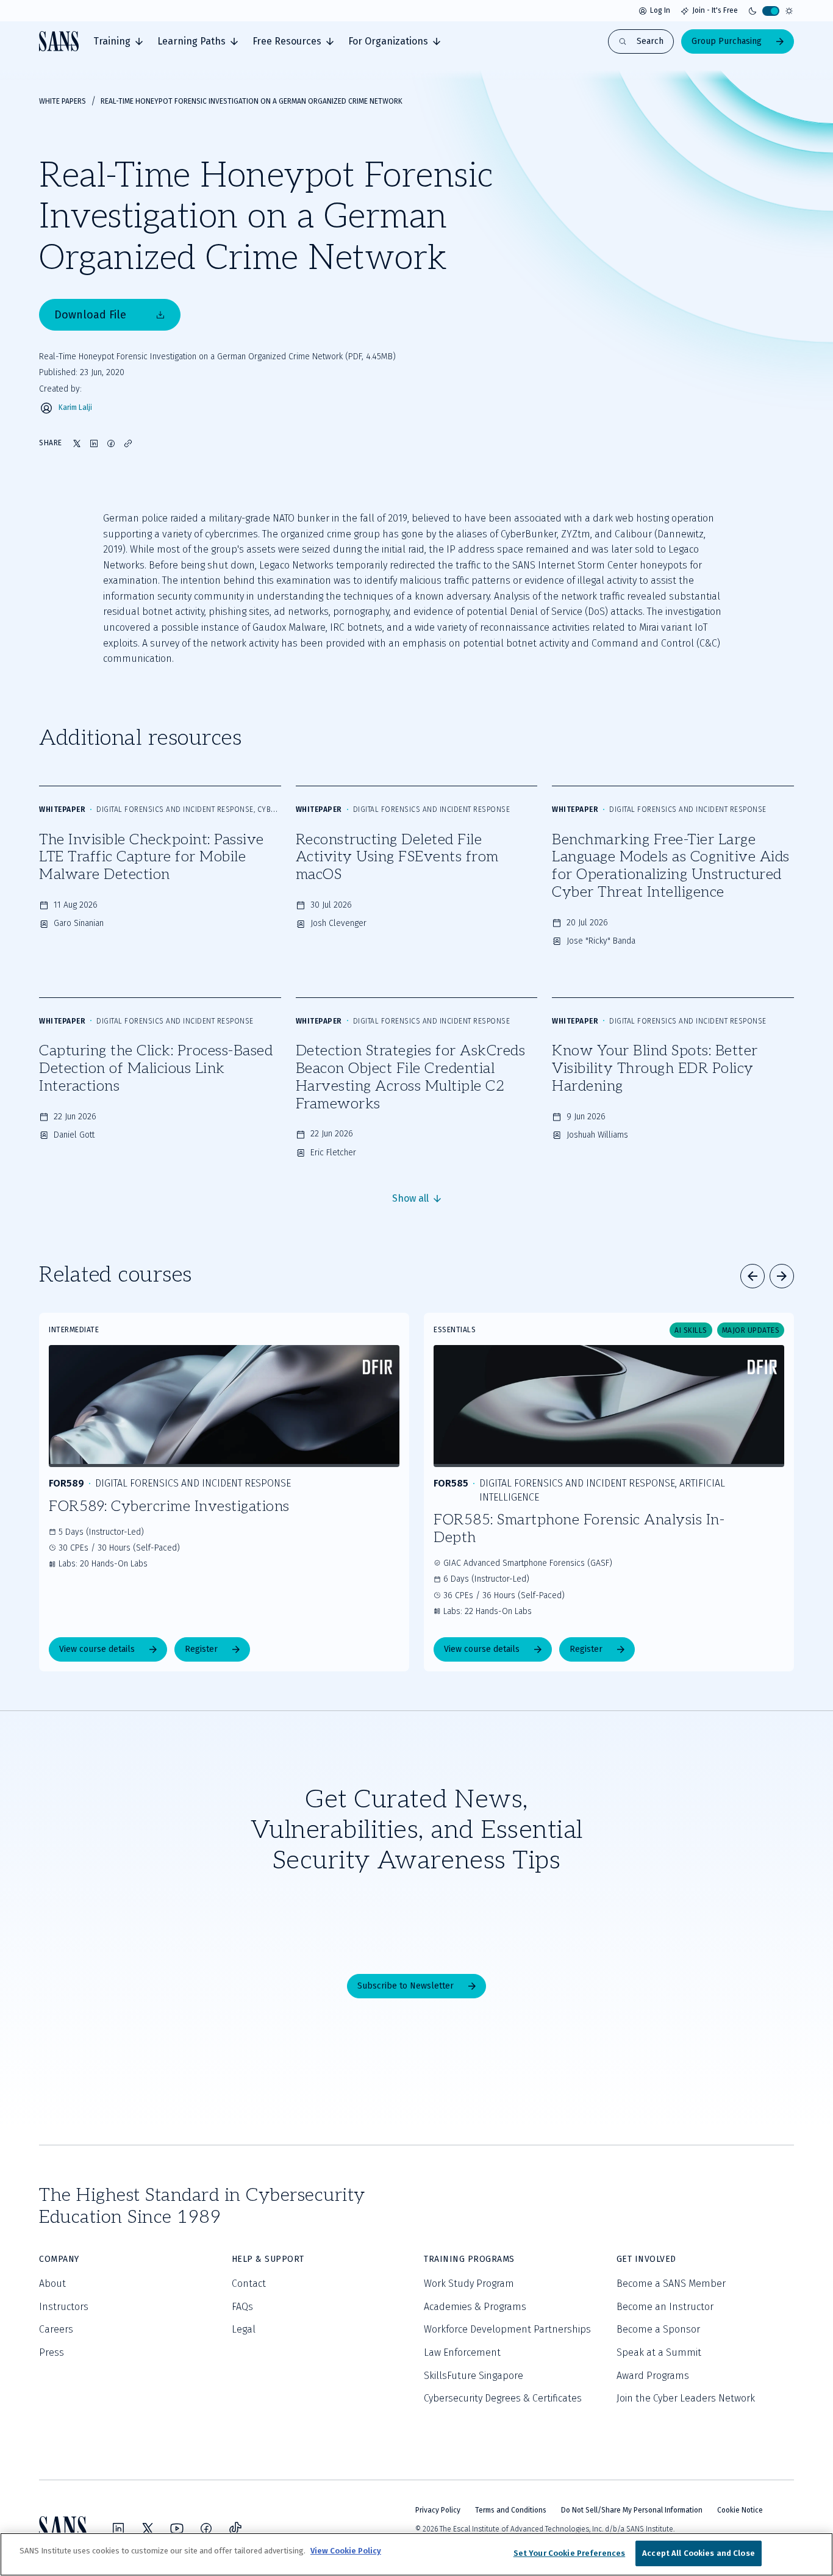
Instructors (64, 2307)
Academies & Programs (475, 2307)
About (52, 2284)
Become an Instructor (665, 2307)
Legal (244, 2329)
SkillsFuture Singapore (474, 2376)
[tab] (118, 41)
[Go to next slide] (782, 1276)
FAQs (242, 2307)
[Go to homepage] (59, 41)
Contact (249, 2284)
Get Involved (646, 2259)
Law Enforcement (462, 2352)
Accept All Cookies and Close (699, 2553)
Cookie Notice (740, 2510)
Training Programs (469, 2259)
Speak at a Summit (659, 2352)
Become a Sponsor (658, 2329)
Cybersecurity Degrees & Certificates (503, 2398)
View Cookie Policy (346, 2551)
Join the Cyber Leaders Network (686, 2398)
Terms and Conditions (511, 2510)
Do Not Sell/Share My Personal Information (632, 2510)
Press (52, 2352)
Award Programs (653, 2376)
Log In (660, 10)
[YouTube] (177, 2528)
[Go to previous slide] (753, 1276)
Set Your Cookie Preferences (570, 2553)
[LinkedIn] (118, 2528)
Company (59, 2259)
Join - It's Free (715, 10)
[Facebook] (206, 2528)
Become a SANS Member (671, 2284)
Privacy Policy (438, 2510)
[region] (416, 2554)
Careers (56, 2329)
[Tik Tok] (235, 2528)
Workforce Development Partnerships (507, 2329)
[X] (148, 2528)
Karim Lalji (75, 408)
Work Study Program (469, 2284)
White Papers (63, 101)
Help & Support (268, 2259)
